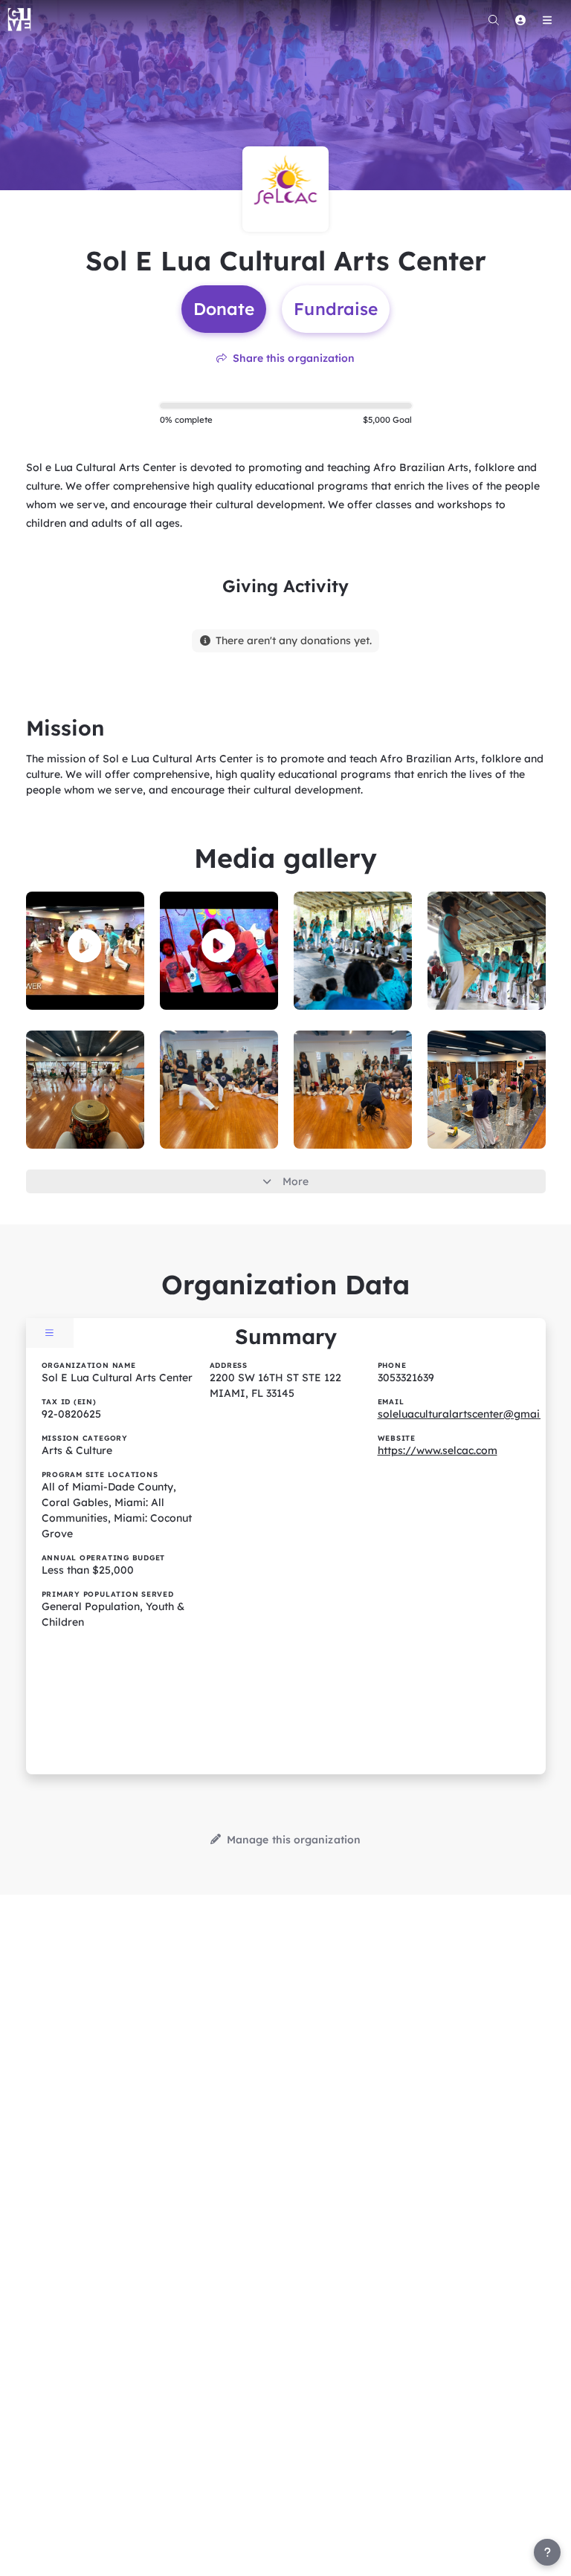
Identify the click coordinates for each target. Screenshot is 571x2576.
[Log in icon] (520, 20)
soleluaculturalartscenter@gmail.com (472, 1414)
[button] (85, 946)
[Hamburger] (547, 20)
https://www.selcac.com (438, 1450)
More (296, 1181)
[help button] (547, 2552)
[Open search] (494, 20)
